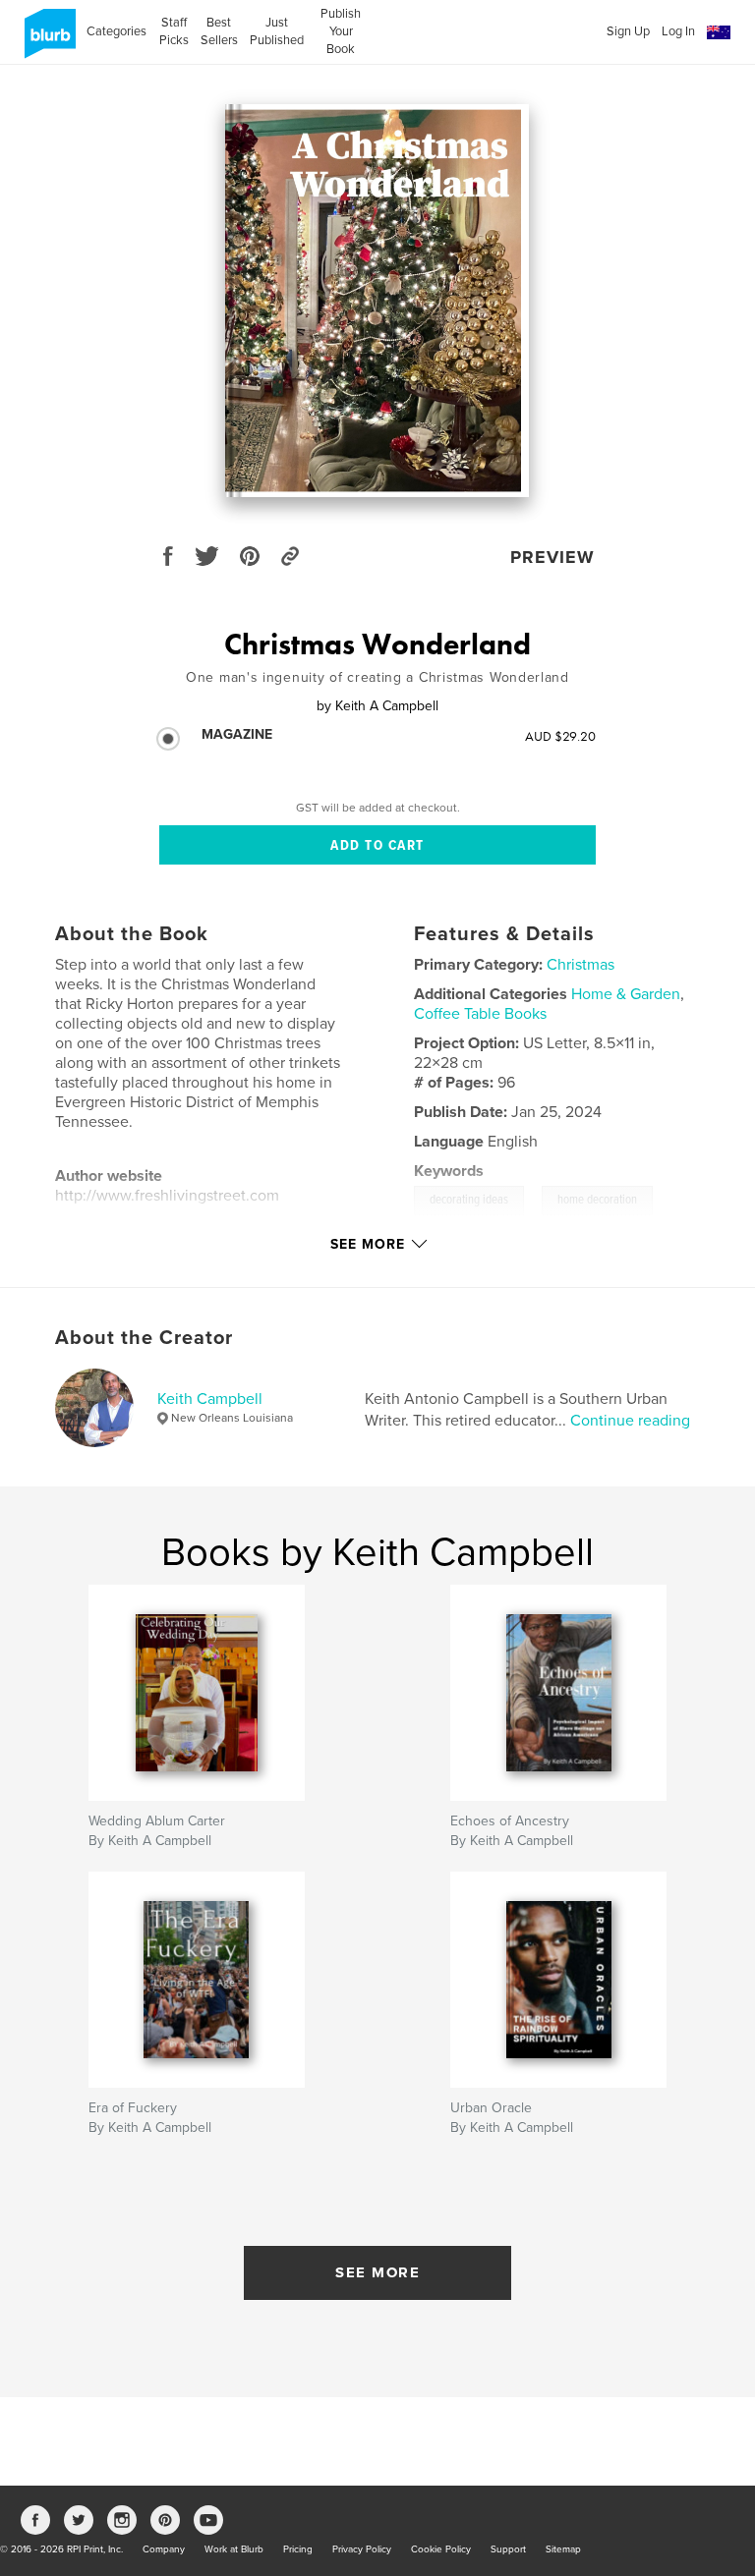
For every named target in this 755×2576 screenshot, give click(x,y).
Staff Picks (174, 31)
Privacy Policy (362, 2549)
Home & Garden (626, 994)
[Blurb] (47, 41)
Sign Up (628, 31)
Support (508, 2549)
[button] (719, 33)
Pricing (298, 2549)
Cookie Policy (441, 2549)
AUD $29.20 (560, 736)
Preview (552, 557)
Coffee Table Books (480, 1014)
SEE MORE (377, 2272)
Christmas (581, 965)
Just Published (277, 31)
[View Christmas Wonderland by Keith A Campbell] (377, 301)
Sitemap (563, 2549)
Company (164, 2549)
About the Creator (144, 1338)
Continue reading (630, 1421)
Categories (116, 31)
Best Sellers (219, 31)
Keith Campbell (210, 1399)
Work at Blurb (234, 2549)
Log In (678, 31)
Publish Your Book (341, 31)
